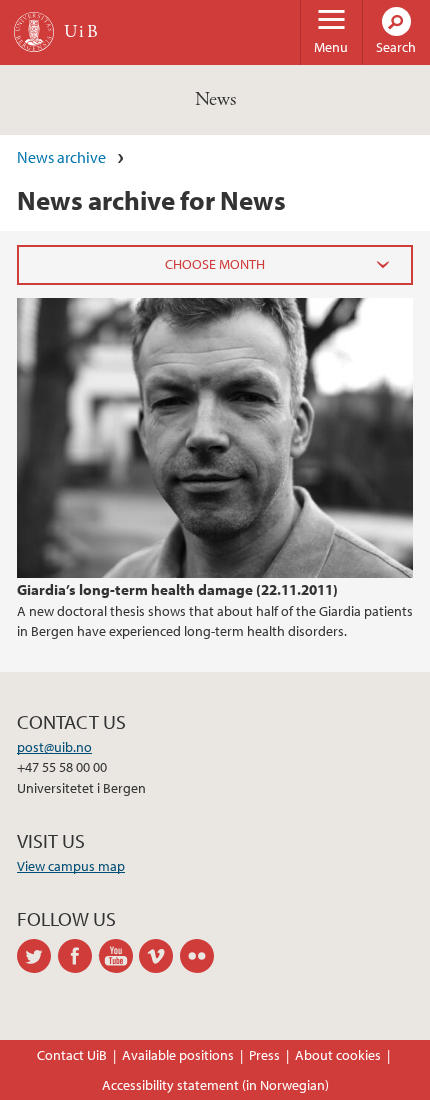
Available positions (178, 1055)
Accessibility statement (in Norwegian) (215, 1085)
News (215, 99)
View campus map (71, 866)
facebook (78, 956)
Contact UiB (72, 1055)
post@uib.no (54, 747)
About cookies (338, 1055)
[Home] (34, 32)
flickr (200, 956)
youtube (119, 956)
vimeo (159, 956)
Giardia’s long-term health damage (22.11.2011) (177, 589)
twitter (37, 956)
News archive (61, 157)
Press (264, 1055)
